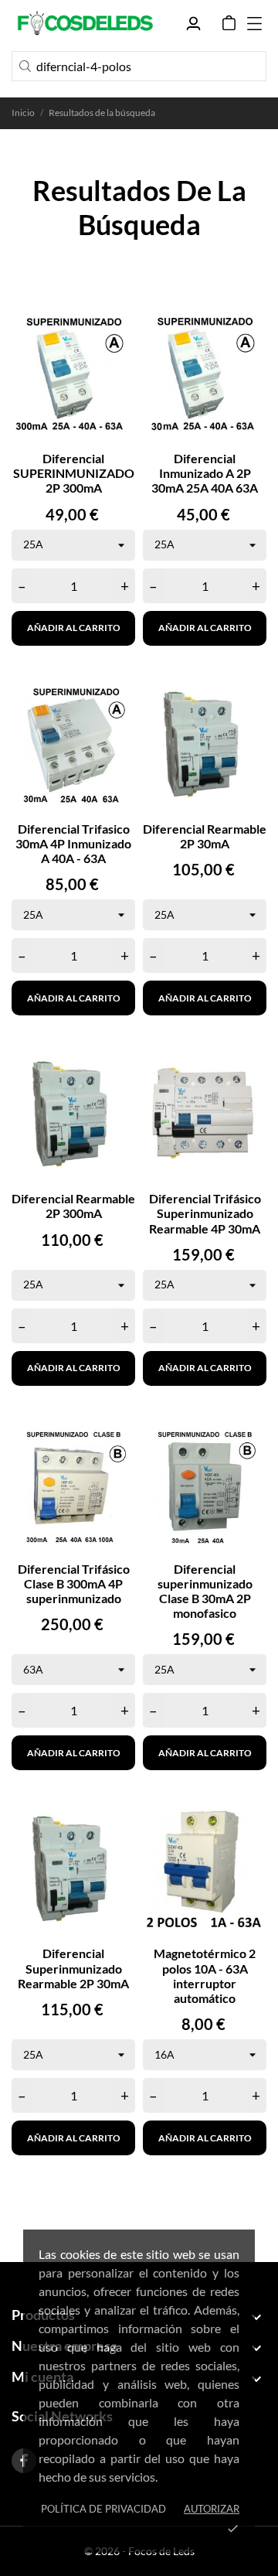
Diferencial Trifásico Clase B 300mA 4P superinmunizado (74, 1583)
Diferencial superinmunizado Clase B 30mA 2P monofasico (205, 1591)
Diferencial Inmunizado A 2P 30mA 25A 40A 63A (205, 473)
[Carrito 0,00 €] (229, 23)
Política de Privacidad (103, 2509)
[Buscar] (25, 66)
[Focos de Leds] (85, 23)
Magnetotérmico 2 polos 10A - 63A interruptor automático (205, 1976)
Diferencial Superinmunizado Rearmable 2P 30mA (73, 1968)
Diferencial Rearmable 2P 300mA (73, 1206)
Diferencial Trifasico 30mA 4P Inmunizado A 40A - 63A (73, 843)
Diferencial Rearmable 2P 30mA (205, 836)
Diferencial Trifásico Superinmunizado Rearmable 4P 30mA (205, 1213)
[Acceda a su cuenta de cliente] (193, 24)
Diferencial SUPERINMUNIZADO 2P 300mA (74, 473)
